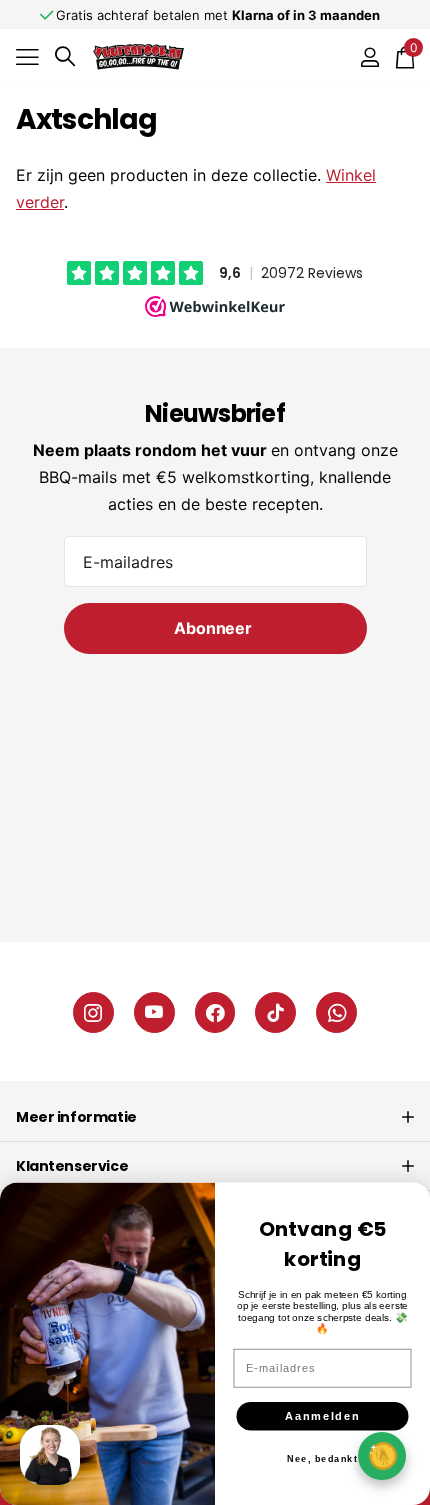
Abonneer (215, 628)
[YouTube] (154, 1012)
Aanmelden (322, 1416)
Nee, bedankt (322, 1459)
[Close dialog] (410, 1202)
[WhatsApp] (336, 1012)
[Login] (369, 57)
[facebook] (215, 1012)
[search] (65, 56)
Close (215, 1117)
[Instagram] (93, 1012)
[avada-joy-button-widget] (382, 1455)
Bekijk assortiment (27, 56)
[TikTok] (275, 1012)
